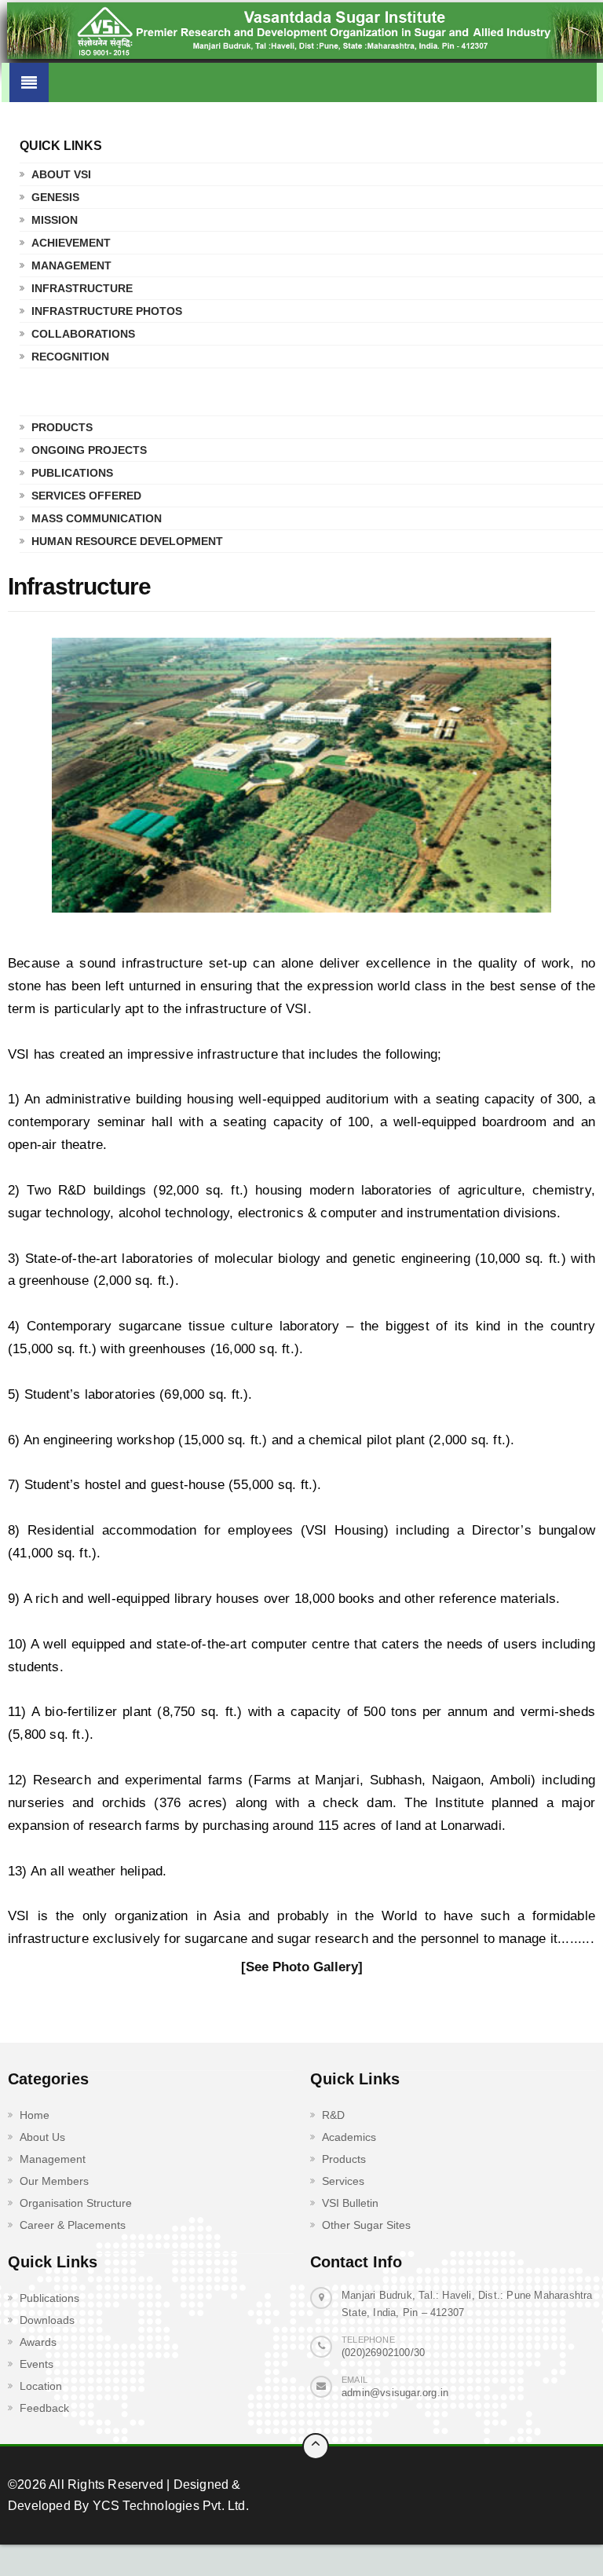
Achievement (71, 243)
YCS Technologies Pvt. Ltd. (168, 2506)
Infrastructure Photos (107, 311)
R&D (333, 2115)
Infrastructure (82, 288)
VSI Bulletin (350, 2203)
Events (37, 2364)
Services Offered (86, 496)
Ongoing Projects (89, 450)
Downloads (47, 2320)
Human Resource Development (127, 541)
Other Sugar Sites (366, 2225)
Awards (38, 2342)
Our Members (54, 2181)
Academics (349, 2137)
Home (35, 2115)
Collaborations (83, 334)
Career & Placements (73, 2225)
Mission (55, 220)
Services (343, 2181)
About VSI (61, 174)
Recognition (70, 357)
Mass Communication (97, 518)
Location (41, 2386)
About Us (42, 2137)
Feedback (44, 2408)
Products (62, 427)
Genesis (55, 197)
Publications (72, 473)
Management (71, 265)
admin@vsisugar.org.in (395, 2393)
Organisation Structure (76, 2203)
